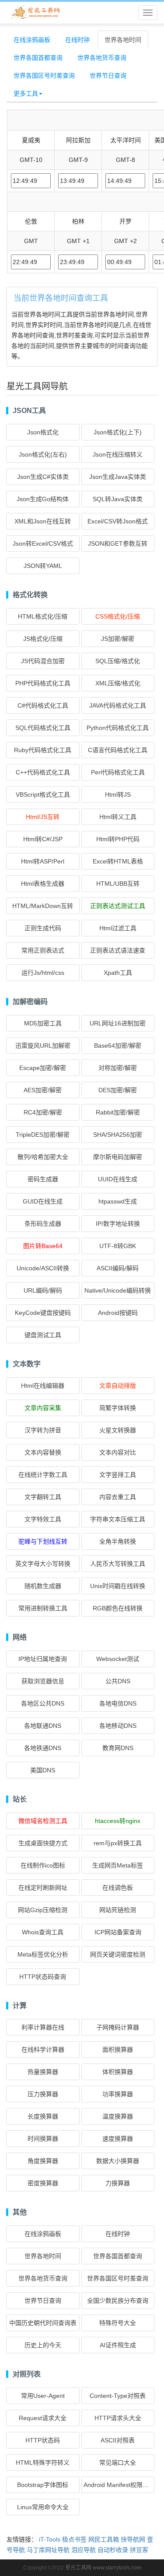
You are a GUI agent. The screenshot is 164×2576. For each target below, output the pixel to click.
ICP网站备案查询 (118, 1932)
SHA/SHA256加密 (118, 1135)
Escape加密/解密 (43, 1068)
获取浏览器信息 (43, 1681)
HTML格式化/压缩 (43, 616)
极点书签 (74, 2539)
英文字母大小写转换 (43, 1564)
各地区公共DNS (43, 1703)
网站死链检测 (118, 1910)
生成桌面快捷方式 (43, 1843)
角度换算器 (43, 2161)
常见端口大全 (118, 2463)
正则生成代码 (43, 928)
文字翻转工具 (43, 1497)
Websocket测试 (118, 1659)
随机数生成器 (43, 1586)
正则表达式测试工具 (118, 906)
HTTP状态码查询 (43, 1977)
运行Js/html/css (43, 973)
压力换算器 (43, 2094)
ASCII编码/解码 (118, 1268)
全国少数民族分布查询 (118, 2301)
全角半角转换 (118, 1541)
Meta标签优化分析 (43, 1954)
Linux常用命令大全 (43, 2507)
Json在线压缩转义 (118, 454)
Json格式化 (43, 432)
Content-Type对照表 (118, 2396)
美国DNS (43, 1770)
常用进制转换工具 (43, 1608)
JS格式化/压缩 (43, 639)
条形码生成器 (43, 1224)
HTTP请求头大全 (118, 2418)
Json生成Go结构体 (43, 499)
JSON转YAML (43, 566)
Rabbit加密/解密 (118, 1112)
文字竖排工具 (118, 1475)
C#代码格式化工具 (43, 705)
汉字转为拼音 (43, 1430)
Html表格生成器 (43, 884)
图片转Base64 (43, 1246)
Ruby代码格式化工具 (43, 750)
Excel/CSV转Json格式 (118, 521)
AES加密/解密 (43, 1090)
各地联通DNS (43, 1726)
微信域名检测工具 (43, 1821)
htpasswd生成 (118, 1201)
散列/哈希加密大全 (43, 1157)
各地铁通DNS (43, 1748)
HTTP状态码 (43, 2440)
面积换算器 (118, 2050)
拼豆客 (139, 2550)
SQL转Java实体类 (118, 499)
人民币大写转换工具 (118, 1564)
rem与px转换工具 (118, 1843)
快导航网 (133, 2539)
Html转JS (118, 794)
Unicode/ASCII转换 (43, 1268)
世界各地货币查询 (102, 58)
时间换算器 (43, 2139)
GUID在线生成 (43, 1201)
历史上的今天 (43, 2345)
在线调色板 (118, 1888)
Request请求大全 (43, 2418)
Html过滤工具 (118, 928)
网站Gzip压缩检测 (43, 1910)
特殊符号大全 (118, 2323)
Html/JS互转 (43, 817)
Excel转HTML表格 (118, 861)
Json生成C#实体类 (43, 477)
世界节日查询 (108, 76)
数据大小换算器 (118, 2161)
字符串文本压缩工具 (118, 1519)
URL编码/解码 (43, 1290)
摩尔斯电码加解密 (118, 1157)
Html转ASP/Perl (43, 861)
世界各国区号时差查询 (44, 76)
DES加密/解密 (118, 1090)
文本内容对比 (118, 1452)
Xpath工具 (118, 973)
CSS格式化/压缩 (118, 616)
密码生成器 (43, 1179)
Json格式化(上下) (118, 432)
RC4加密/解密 (43, 1112)
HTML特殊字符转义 (43, 2463)
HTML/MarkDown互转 (43, 906)
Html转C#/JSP (43, 839)
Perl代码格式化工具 (118, 772)
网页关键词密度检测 (118, 1954)
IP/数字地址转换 (118, 1224)
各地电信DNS (118, 1703)
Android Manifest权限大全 (119, 2485)
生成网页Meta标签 (118, 1865)
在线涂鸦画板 (32, 40)
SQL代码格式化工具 (43, 728)
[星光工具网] (35, 13)
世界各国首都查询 (38, 58)
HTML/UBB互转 (118, 884)
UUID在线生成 (118, 1179)
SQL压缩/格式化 (118, 661)
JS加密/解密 (118, 639)
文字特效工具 (43, 1519)
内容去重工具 (118, 1497)
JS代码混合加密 (43, 661)
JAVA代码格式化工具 (118, 705)
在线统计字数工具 (43, 1475)
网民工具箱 (104, 2539)
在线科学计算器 (43, 2050)
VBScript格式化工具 (43, 794)
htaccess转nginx (118, 1821)
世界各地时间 (123, 40)
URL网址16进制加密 (118, 1023)
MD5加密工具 (43, 1023)
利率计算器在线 (43, 2027)
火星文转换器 (118, 1430)
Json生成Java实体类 (118, 477)
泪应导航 (84, 2550)
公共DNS (118, 1681)
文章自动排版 (118, 1386)
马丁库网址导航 (48, 2550)
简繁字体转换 (118, 1408)
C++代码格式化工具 (43, 772)
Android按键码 (118, 1313)
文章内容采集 (43, 1408)
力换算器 (118, 2183)
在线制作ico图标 (43, 1865)
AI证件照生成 (118, 2345)
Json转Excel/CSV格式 (43, 543)
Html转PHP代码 (118, 839)
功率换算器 (118, 2094)
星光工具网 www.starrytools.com (103, 2568)
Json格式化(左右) (43, 454)
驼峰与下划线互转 (43, 1541)
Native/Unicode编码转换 (118, 1290)
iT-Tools (50, 2539)
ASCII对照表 (118, 2440)
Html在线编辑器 (43, 1386)
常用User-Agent (43, 2396)
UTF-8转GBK (118, 1246)
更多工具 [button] (26, 93)
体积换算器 (118, 2072)
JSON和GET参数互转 (118, 543)
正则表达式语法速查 (118, 950)
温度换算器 (118, 2116)
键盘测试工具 (43, 1335)
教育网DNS (118, 1748)
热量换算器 (43, 2072)
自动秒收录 (113, 2550)
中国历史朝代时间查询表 (43, 2323)
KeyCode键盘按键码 (43, 1313)
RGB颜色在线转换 (118, 1608)
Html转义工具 (118, 817)
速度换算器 (118, 2139)
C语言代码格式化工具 (118, 750)
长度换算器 (43, 2116)
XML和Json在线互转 (43, 521)
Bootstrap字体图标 (43, 2485)
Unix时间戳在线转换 (118, 1586)
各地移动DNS (118, 1726)
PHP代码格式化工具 (43, 683)
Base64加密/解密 (118, 1046)
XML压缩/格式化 (118, 683)
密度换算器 (43, 2183)
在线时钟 (77, 40)
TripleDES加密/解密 (43, 1135)
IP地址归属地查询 (43, 1659)
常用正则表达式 (43, 950)
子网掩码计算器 (118, 2027)
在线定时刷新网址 (43, 1888)
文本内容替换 (43, 1452)
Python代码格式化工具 (118, 728)
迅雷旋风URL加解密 (43, 1046)
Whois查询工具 (43, 1932)
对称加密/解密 (118, 1068)
